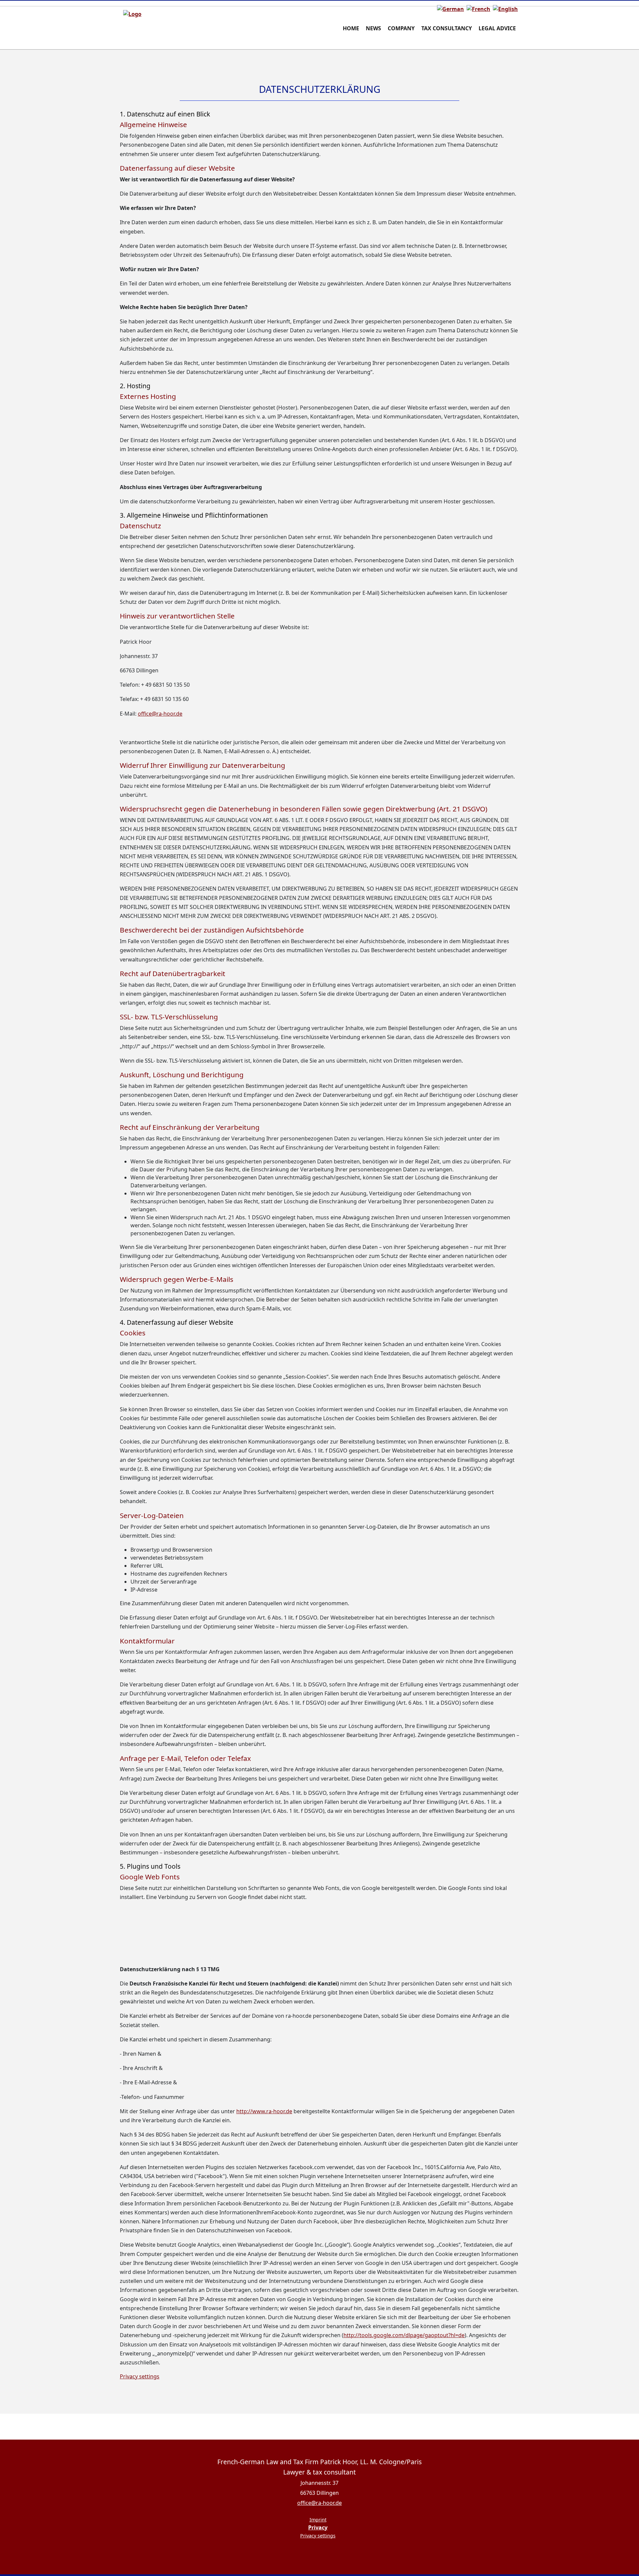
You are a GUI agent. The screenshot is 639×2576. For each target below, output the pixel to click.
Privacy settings (140, 2376)
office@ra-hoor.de (160, 714)
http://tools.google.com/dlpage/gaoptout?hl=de (404, 2335)
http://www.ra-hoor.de (264, 2111)
